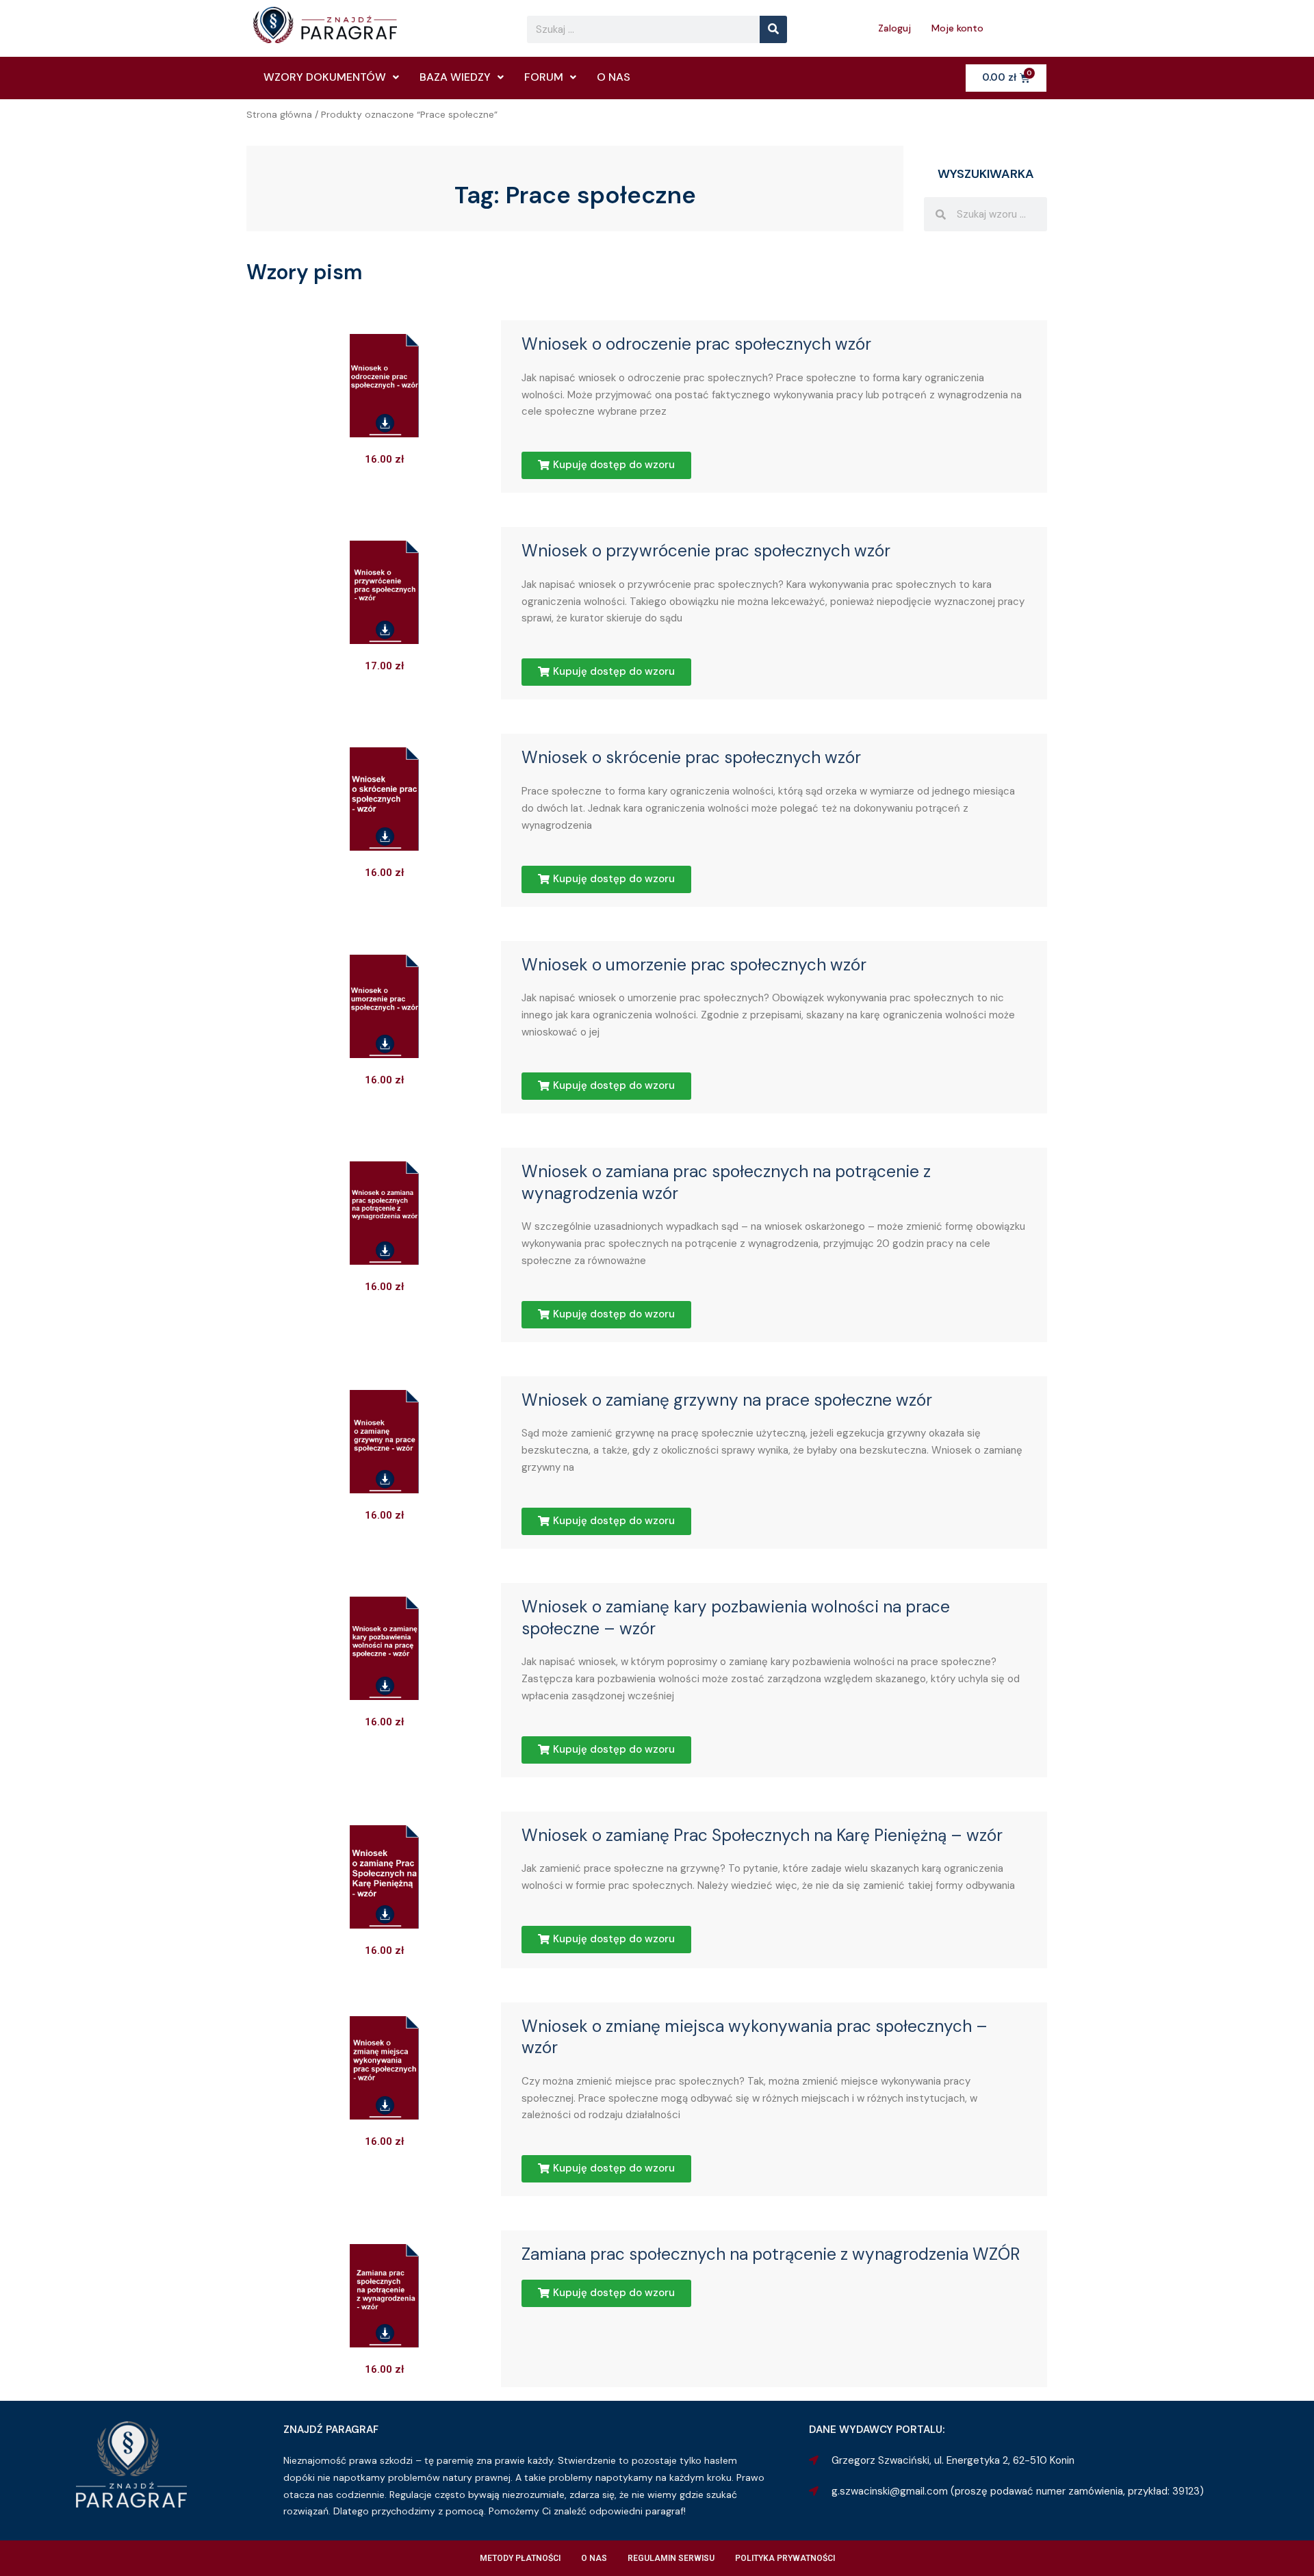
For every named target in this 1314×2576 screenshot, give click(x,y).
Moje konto (957, 28)
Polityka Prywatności (785, 2558)
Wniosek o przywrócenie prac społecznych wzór (706, 551)
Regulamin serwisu (671, 2558)
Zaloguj (894, 28)
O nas (614, 77)
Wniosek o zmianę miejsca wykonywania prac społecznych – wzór (755, 2037)
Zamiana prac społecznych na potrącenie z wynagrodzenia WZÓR (771, 2254)
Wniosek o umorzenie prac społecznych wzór (694, 965)
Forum (544, 77)
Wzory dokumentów (325, 77)
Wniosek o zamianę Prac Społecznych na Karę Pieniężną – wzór (762, 1836)
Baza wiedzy (455, 77)
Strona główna (279, 114)
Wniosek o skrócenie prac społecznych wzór (691, 758)
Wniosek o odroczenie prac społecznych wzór (696, 344)
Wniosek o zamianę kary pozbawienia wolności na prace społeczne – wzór (736, 1618)
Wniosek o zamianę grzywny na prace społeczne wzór (727, 1400)
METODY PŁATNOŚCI (520, 2558)
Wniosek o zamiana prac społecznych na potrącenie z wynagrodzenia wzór (726, 1183)
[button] (606, 465)
